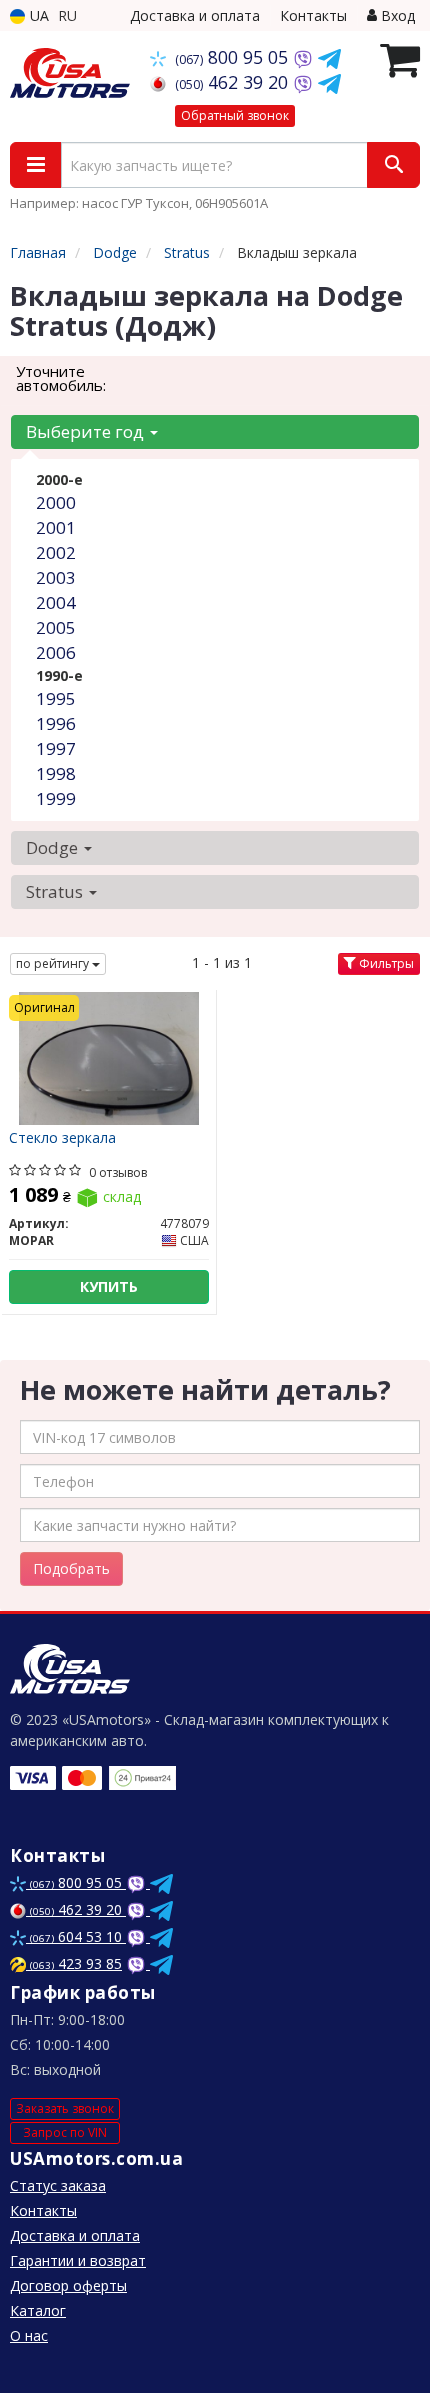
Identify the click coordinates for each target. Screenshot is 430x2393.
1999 (56, 798)
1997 (56, 748)
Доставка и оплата (195, 15)
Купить (109, 1286)
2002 (56, 552)
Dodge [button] (54, 847)
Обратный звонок (235, 115)
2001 (56, 527)
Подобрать (71, 1568)
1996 (56, 723)
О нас (29, 2335)
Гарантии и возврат (78, 2260)
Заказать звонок (65, 2108)
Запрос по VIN (65, 2132)
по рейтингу (54, 963)
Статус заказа (58, 2185)
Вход (396, 15)
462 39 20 (234, 82)
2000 (56, 502)
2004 (56, 602)
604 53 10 (78, 1936)
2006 (56, 652)
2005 (56, 627)
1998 (56, 773)
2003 (56, 577)
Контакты (313, 15)
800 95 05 (234, 57)
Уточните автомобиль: (61, 378)
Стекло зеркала (62, 1138)
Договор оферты (68, 2285)
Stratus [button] (56, 891)
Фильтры (385, 963)
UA (37, 15)
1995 (56, 698)
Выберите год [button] (87, 431)
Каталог (38, 2310)
